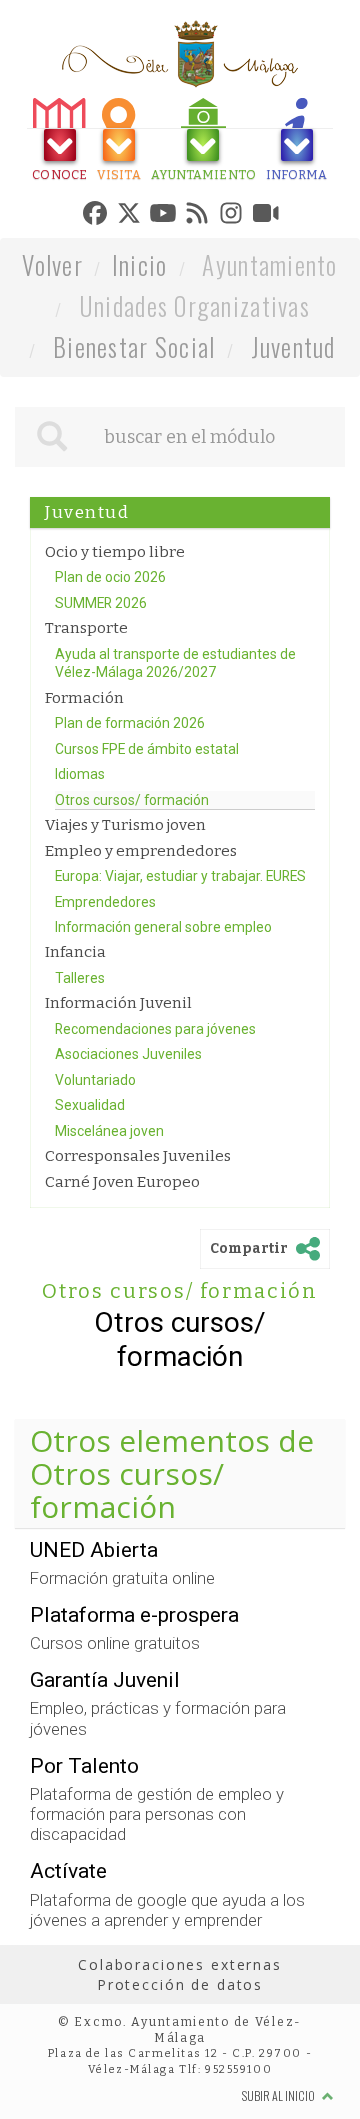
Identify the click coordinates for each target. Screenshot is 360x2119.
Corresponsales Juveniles (138, 1249)
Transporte (86, 721)
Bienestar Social (134, 438)
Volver (52, 356)
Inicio (140, 356)
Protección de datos (180, 2076)
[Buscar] (52, 529)
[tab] (57, 142)
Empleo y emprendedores (141, 943)
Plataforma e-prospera (134, 1708)
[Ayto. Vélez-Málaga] (180, 54)
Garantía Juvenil (105, 1773)
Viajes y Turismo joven (125, 918)
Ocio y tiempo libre (115, 644)
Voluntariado (95, 1173)
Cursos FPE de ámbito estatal (147, 841)
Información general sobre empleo (163, 1020)
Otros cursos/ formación (132, 892)
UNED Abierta (94, 1642)
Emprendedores (105, 994)
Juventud (293, 438)
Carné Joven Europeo (122, 1275)
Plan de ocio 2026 (110, 670)
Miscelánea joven (109, 1224)
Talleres (80, 1071)
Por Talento (84, 1858)
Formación (84, 790)
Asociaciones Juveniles (128, 1147)
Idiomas (80, 867)
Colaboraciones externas (180, 2057)
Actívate (68, 1964)
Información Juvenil (118, 1096)
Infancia (75, 1045)
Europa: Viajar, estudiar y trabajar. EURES (180, 969)
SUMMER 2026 (101, 695)
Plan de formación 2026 (130, 816)
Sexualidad (90, 1198)
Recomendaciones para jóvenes (155, 1122)
